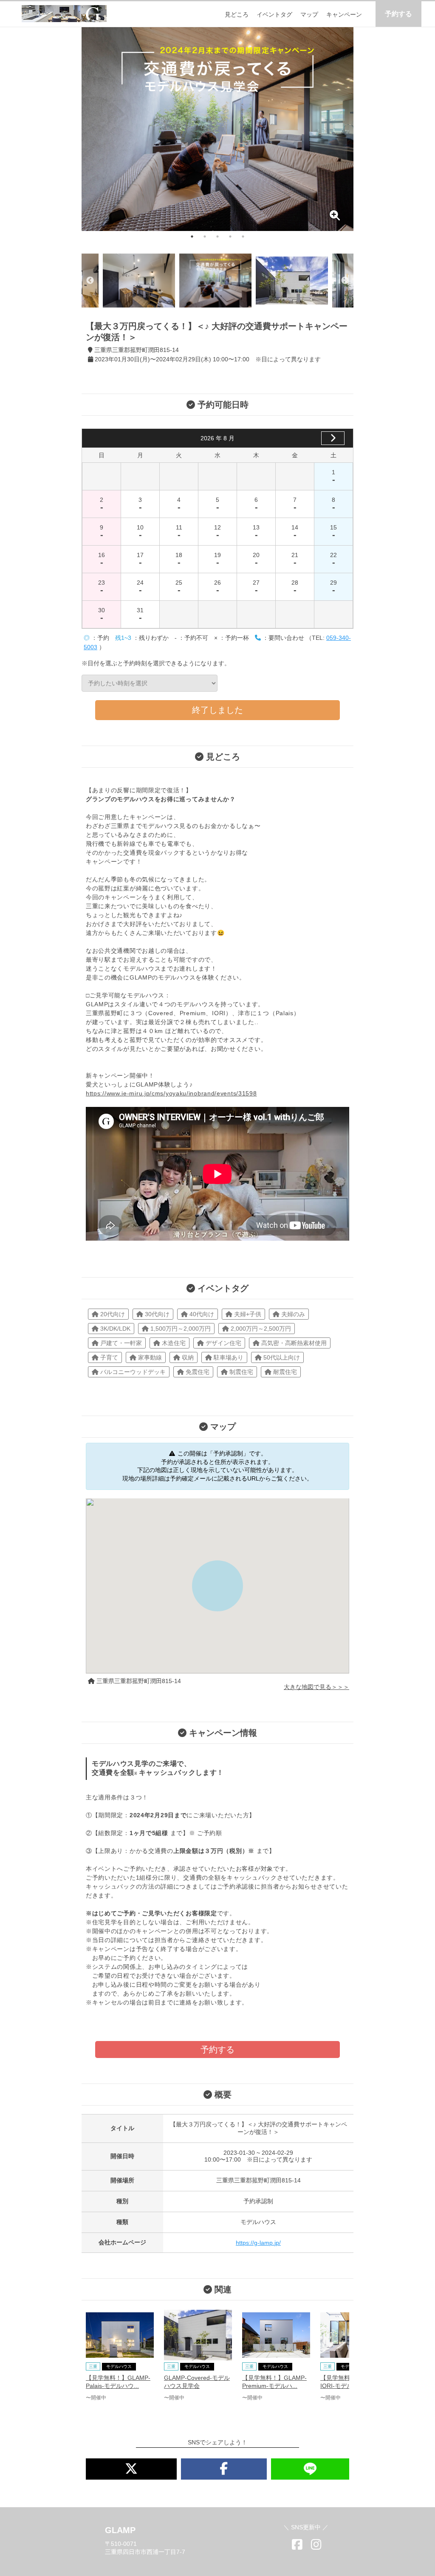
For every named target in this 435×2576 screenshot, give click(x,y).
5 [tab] (243, 236)
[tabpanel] (217, 129)
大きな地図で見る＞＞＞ (316, 1687)
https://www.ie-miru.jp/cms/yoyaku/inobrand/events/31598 (171, 1093)
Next (345, 281)
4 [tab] (230, 236)
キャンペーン (344, 14)
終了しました (217, 710)
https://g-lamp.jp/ (258, 2243)
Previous (90, 281)
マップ (309, 14)
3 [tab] (217, 236)
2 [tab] (205, 236)
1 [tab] (192, 236)
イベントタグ (274, 14)
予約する (398, 14)
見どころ (237, 14)
